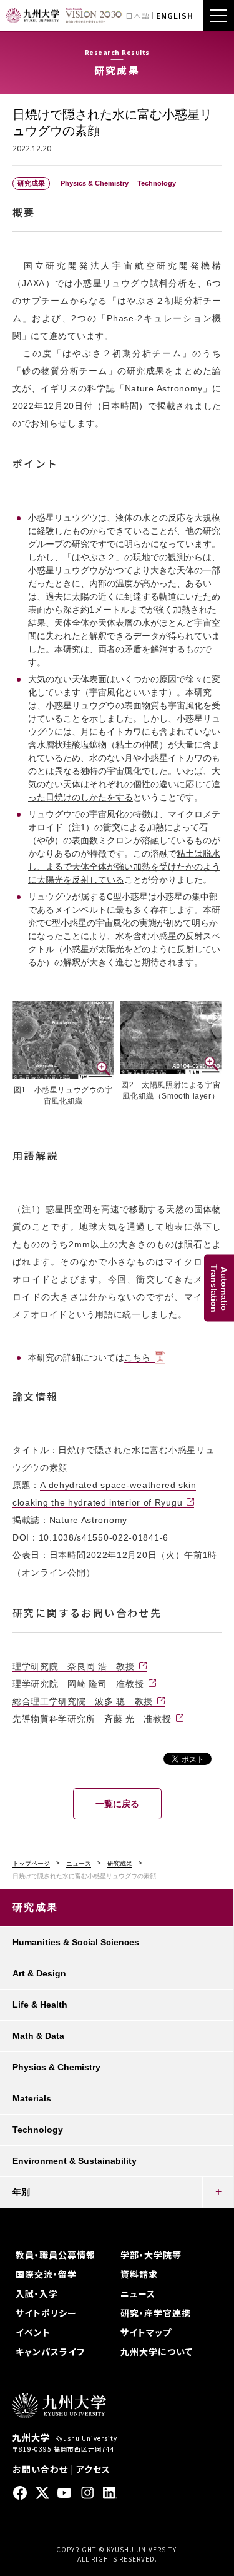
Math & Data (38, 2036)
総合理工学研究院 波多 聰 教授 (83, 1701)
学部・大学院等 (151, 2255)
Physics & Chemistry (56, 2067)
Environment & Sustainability (75, 2161)
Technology (38, 2130)
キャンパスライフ (50, 2352)
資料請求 (139, 2274)
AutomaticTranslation (219, 1288)
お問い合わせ (40, 2469)
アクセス (93, 2469)
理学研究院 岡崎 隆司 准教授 (78, 1684)
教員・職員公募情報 (56, 2255)
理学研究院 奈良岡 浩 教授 (74, 1666)
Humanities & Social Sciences (76, 1942)
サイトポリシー (46, 2313)
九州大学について (157, 2352)
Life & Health (40, 2005)
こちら (137, 1357)
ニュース (79, 1864)
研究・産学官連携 (156, 2313)
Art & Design (39, 1973)
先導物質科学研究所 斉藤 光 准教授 (92, 1719)
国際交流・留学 (46, 2274)
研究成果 (120, 1864)
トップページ (31, 1864)
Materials (32, 2098)
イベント (33, 2332)
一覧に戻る (117, 1804)
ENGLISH (175, 15)
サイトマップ (146, 2332)
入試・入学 (37, 2293)
